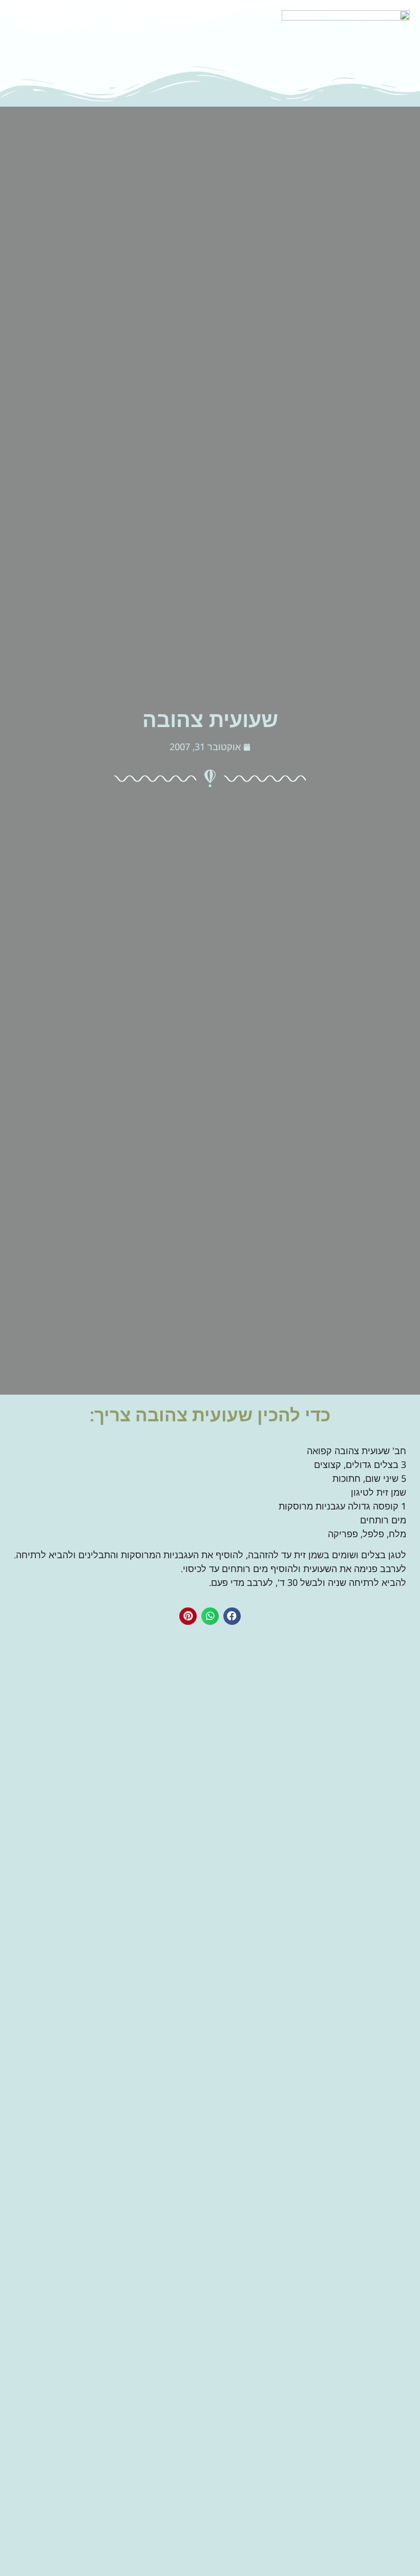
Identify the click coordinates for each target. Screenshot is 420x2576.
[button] (232, 1616)
